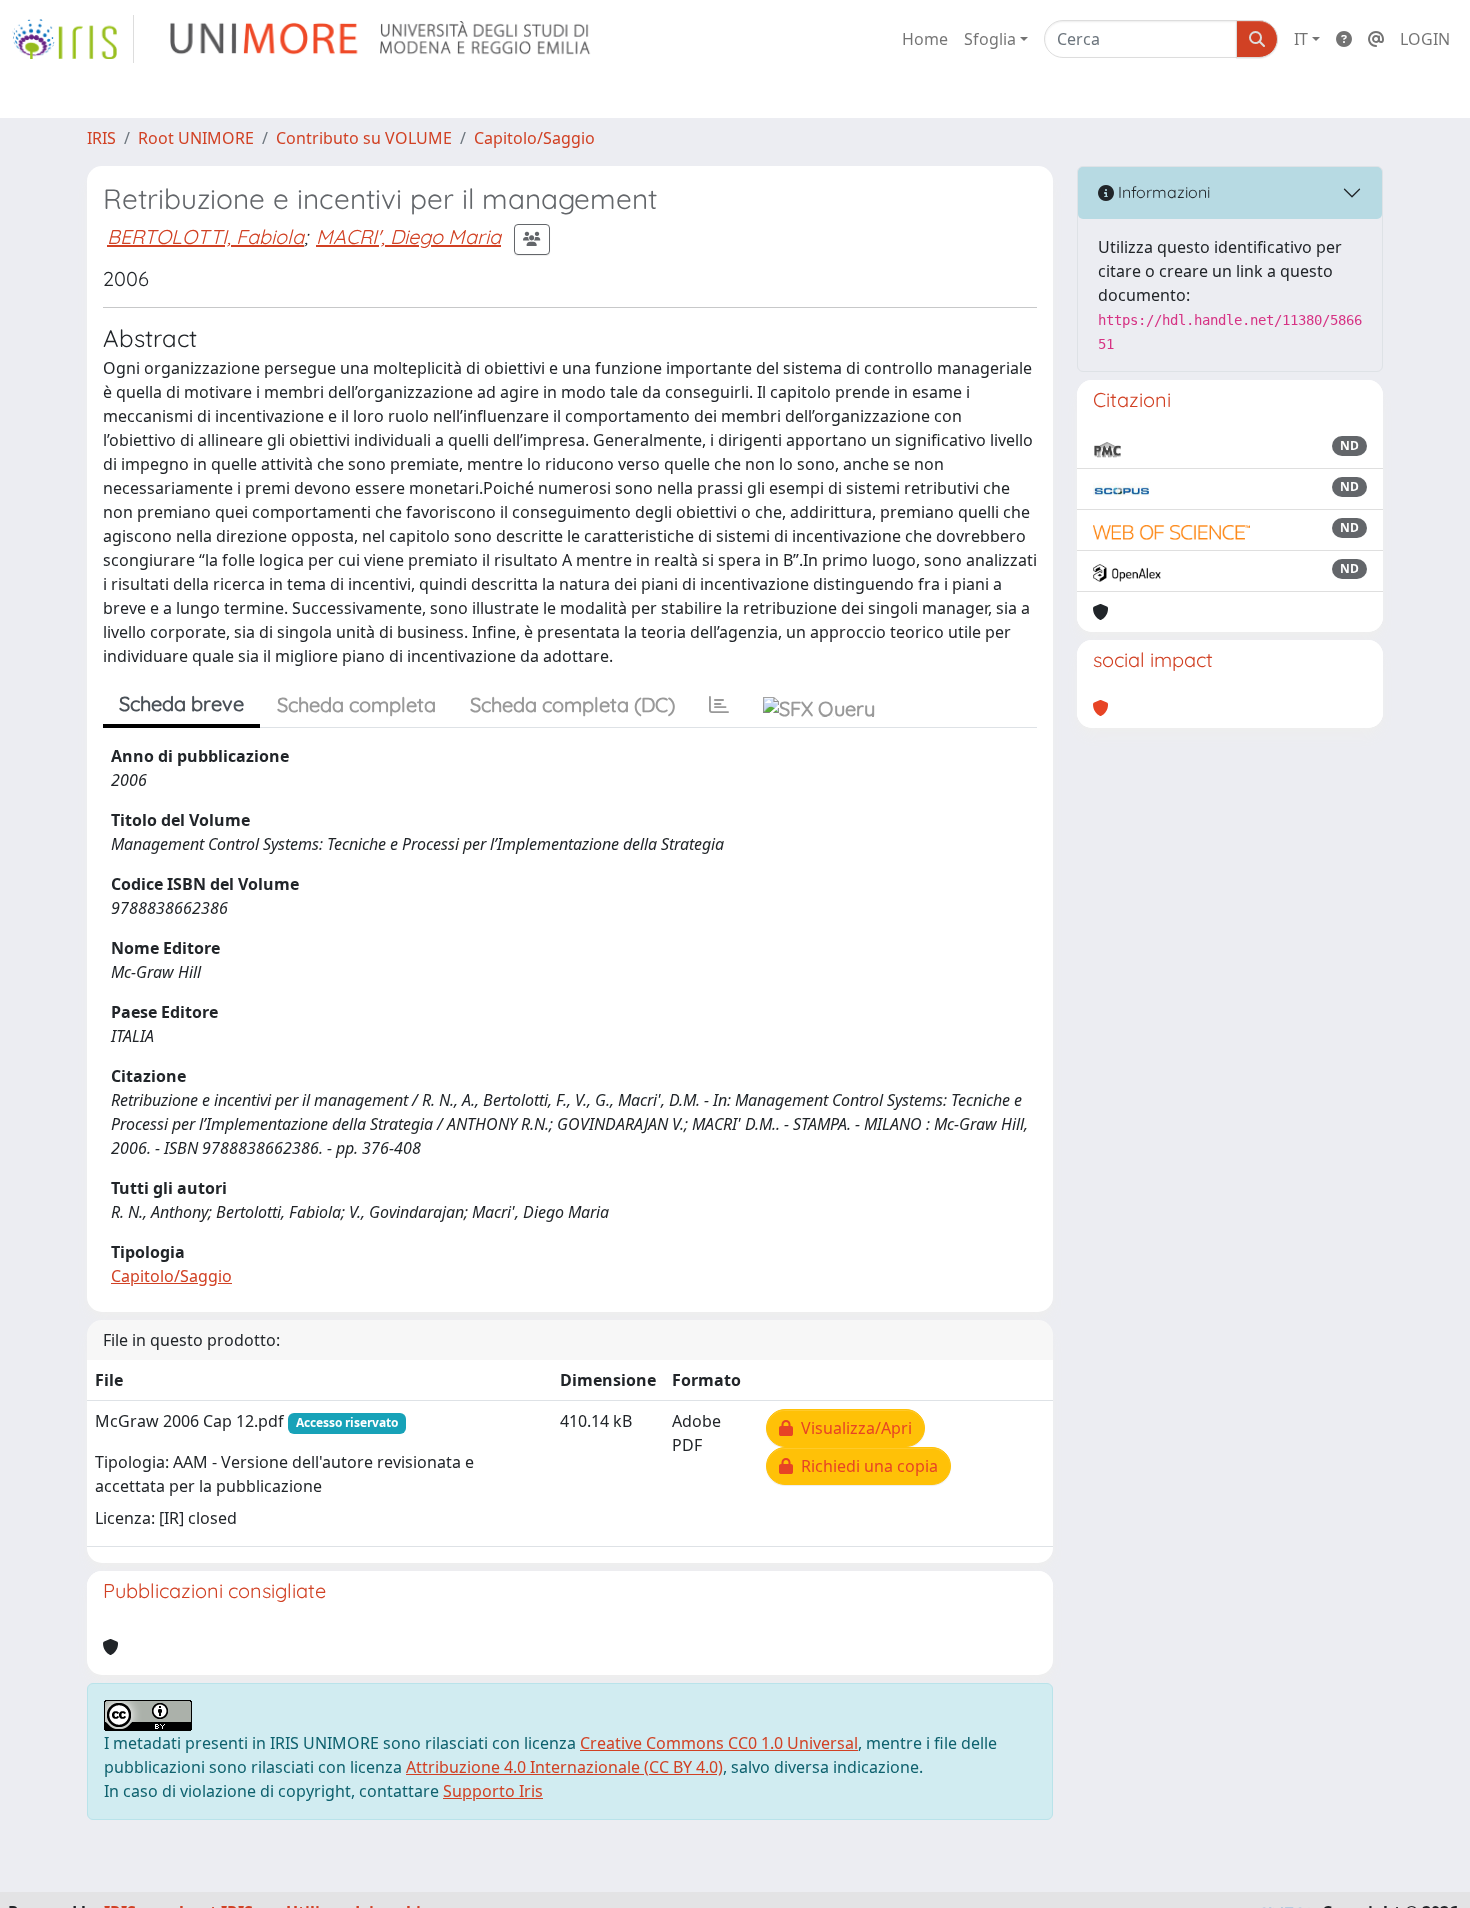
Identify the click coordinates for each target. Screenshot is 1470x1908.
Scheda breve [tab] (181, 703)
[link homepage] (73, 39)
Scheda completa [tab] (356, 704)
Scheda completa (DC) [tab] (572, 704)
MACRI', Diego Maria (408, 236)
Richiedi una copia (865, 1466)
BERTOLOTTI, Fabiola (205, 236)
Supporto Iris (493, 1791)
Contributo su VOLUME (364, 138)
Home (925, 39)
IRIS (101, 138)
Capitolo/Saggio (534, 138)
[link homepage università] (381, 39)
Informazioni (1162, 192)
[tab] (719, 705)
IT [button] (1301, 39)
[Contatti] (1376, 39)
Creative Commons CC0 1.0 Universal (719, 1743)
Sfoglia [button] (990, 39)
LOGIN (1425, 39)
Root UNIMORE (196, 138)
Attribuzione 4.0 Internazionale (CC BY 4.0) (564, 1767)
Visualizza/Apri (852, 1428)
